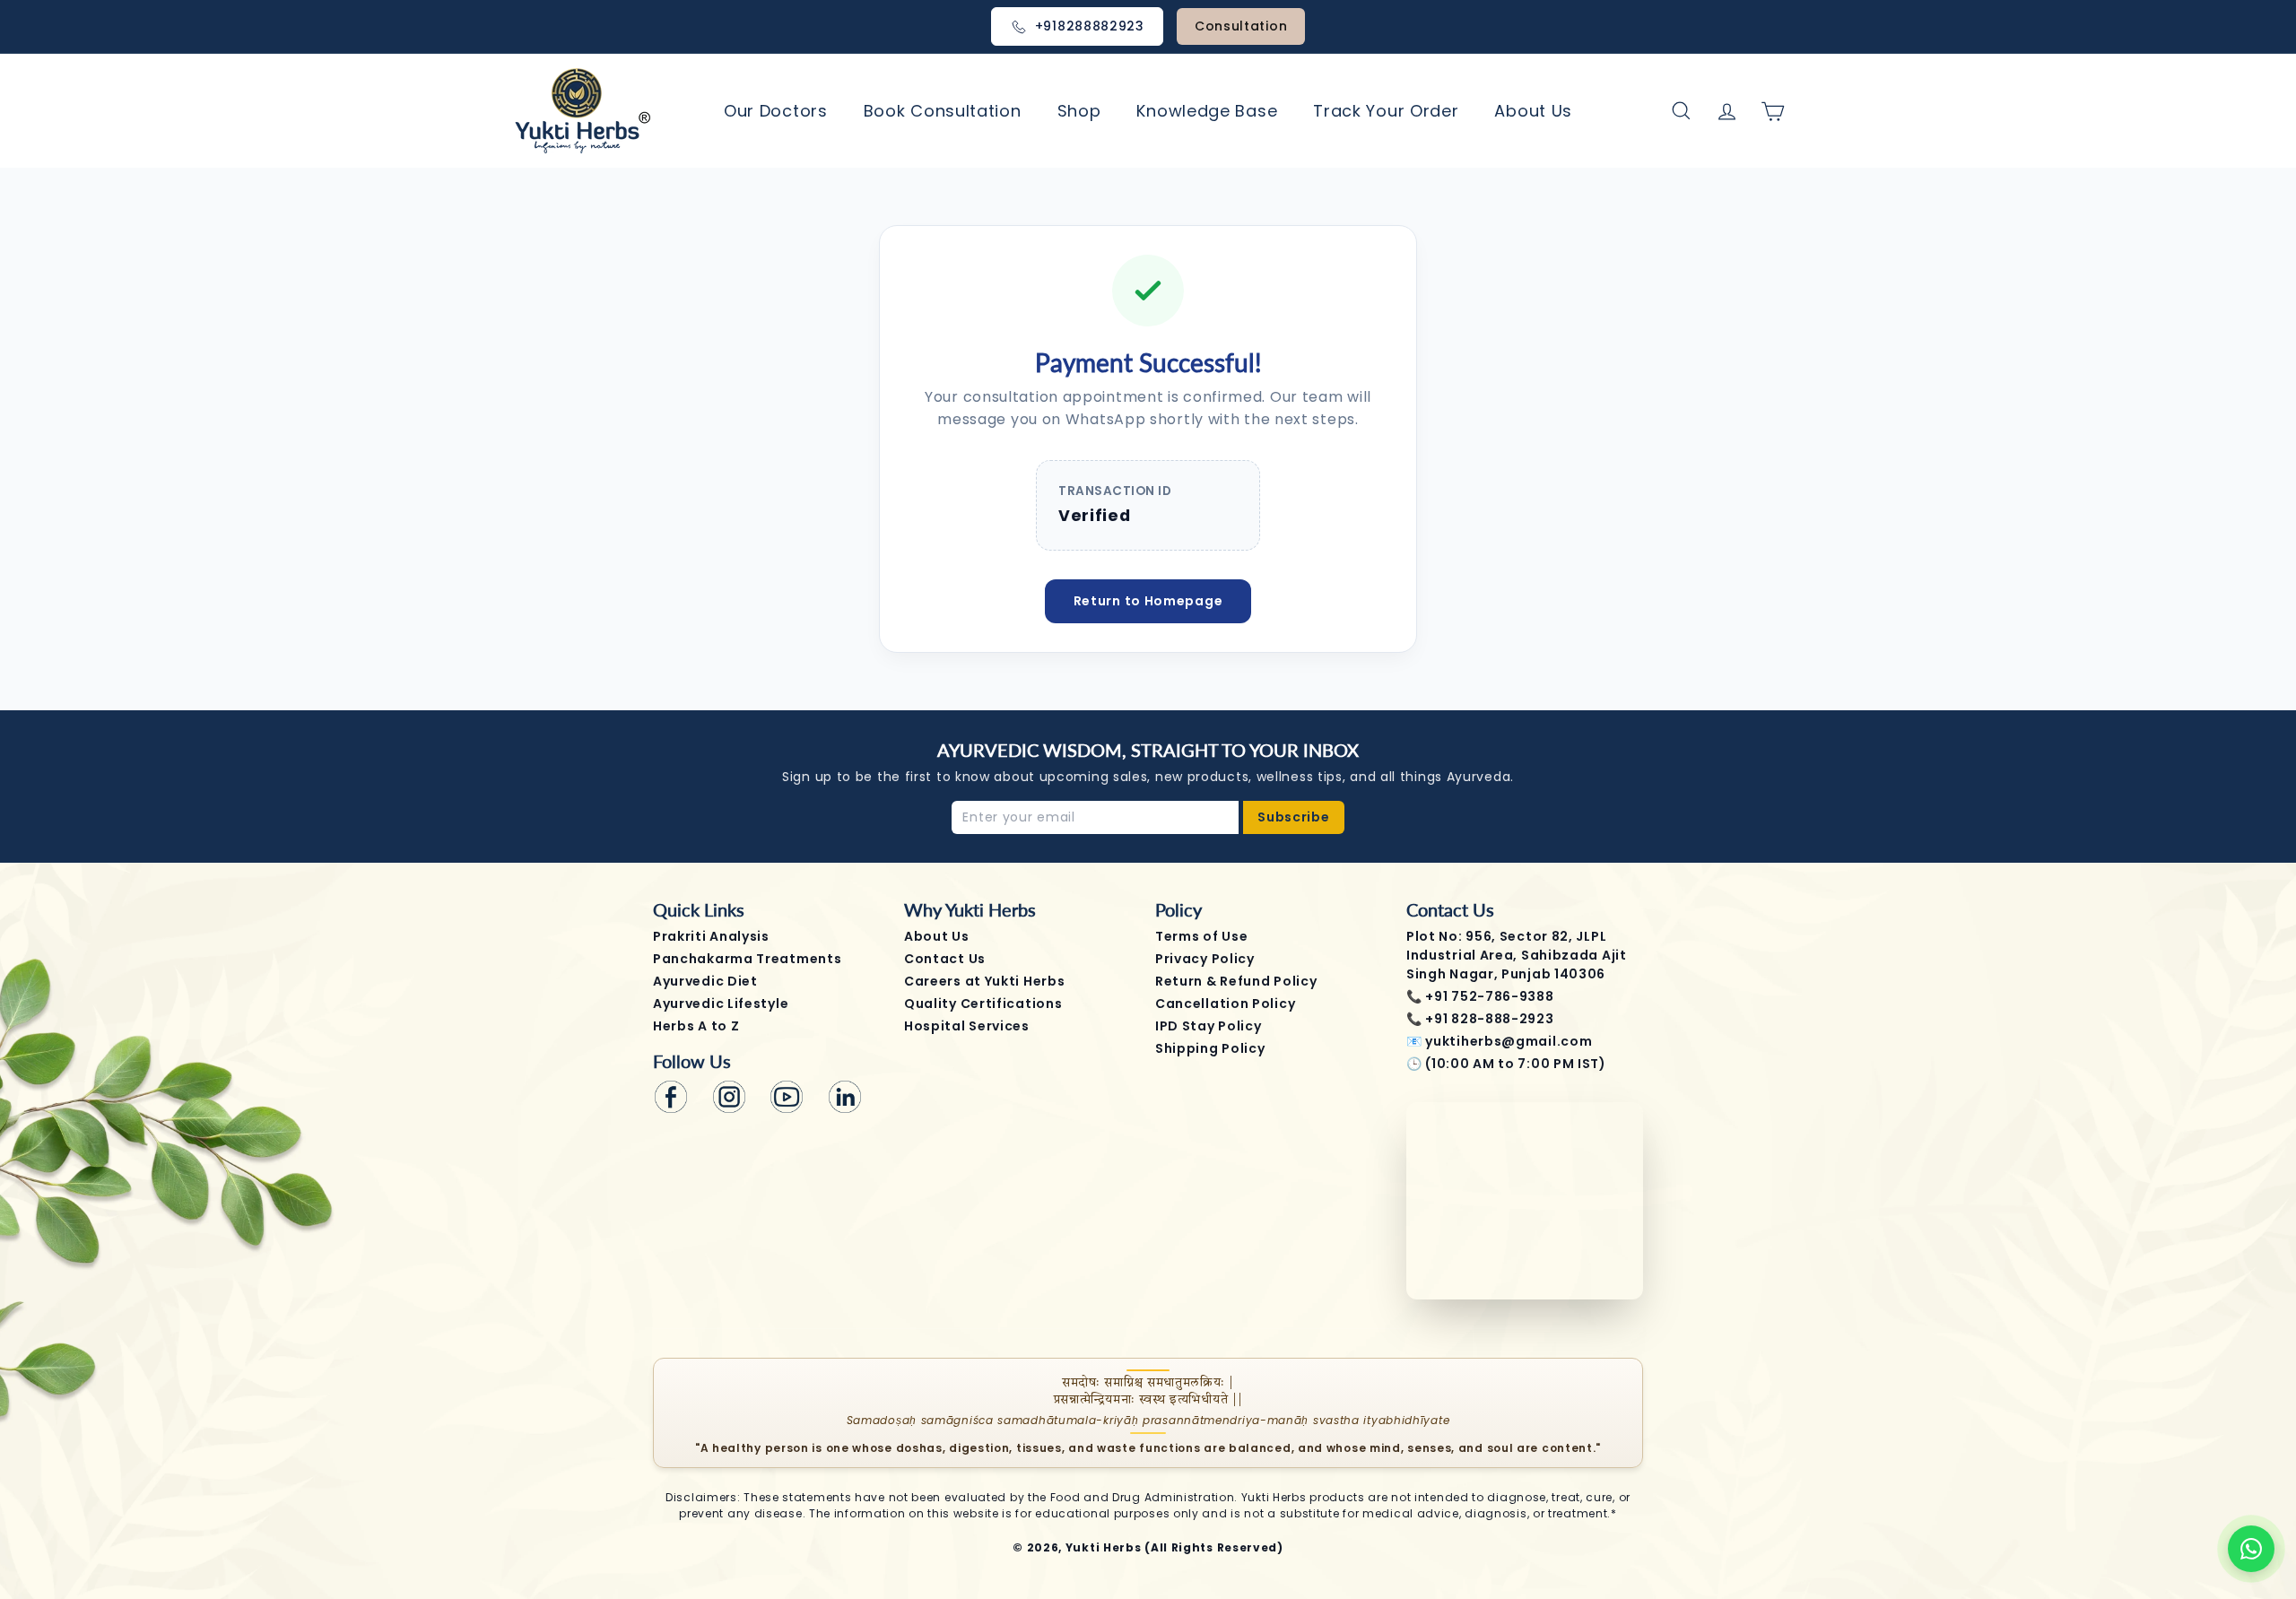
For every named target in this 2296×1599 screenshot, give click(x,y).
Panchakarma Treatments (747, 959)
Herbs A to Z (696, 1026)
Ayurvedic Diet (705, 981)
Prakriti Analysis (711, 936)
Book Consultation (943, 111)
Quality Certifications (983, 1004)
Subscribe (1293, 817)
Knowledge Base (1207, 111)
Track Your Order (1386, 111)
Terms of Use (1201, 936)
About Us (1533, 111)
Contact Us (945, 959)
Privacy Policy (1205, 959)
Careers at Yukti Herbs (984, 981)
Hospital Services (967, 1026)
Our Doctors (776, 111)
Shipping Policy (1210, 1048)
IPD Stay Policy (1209, 1026)
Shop (1079, 111)
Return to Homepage (1148, 601)
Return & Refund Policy (1236, 981)
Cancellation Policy (1225, 1004)
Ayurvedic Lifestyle (721, 1004)
